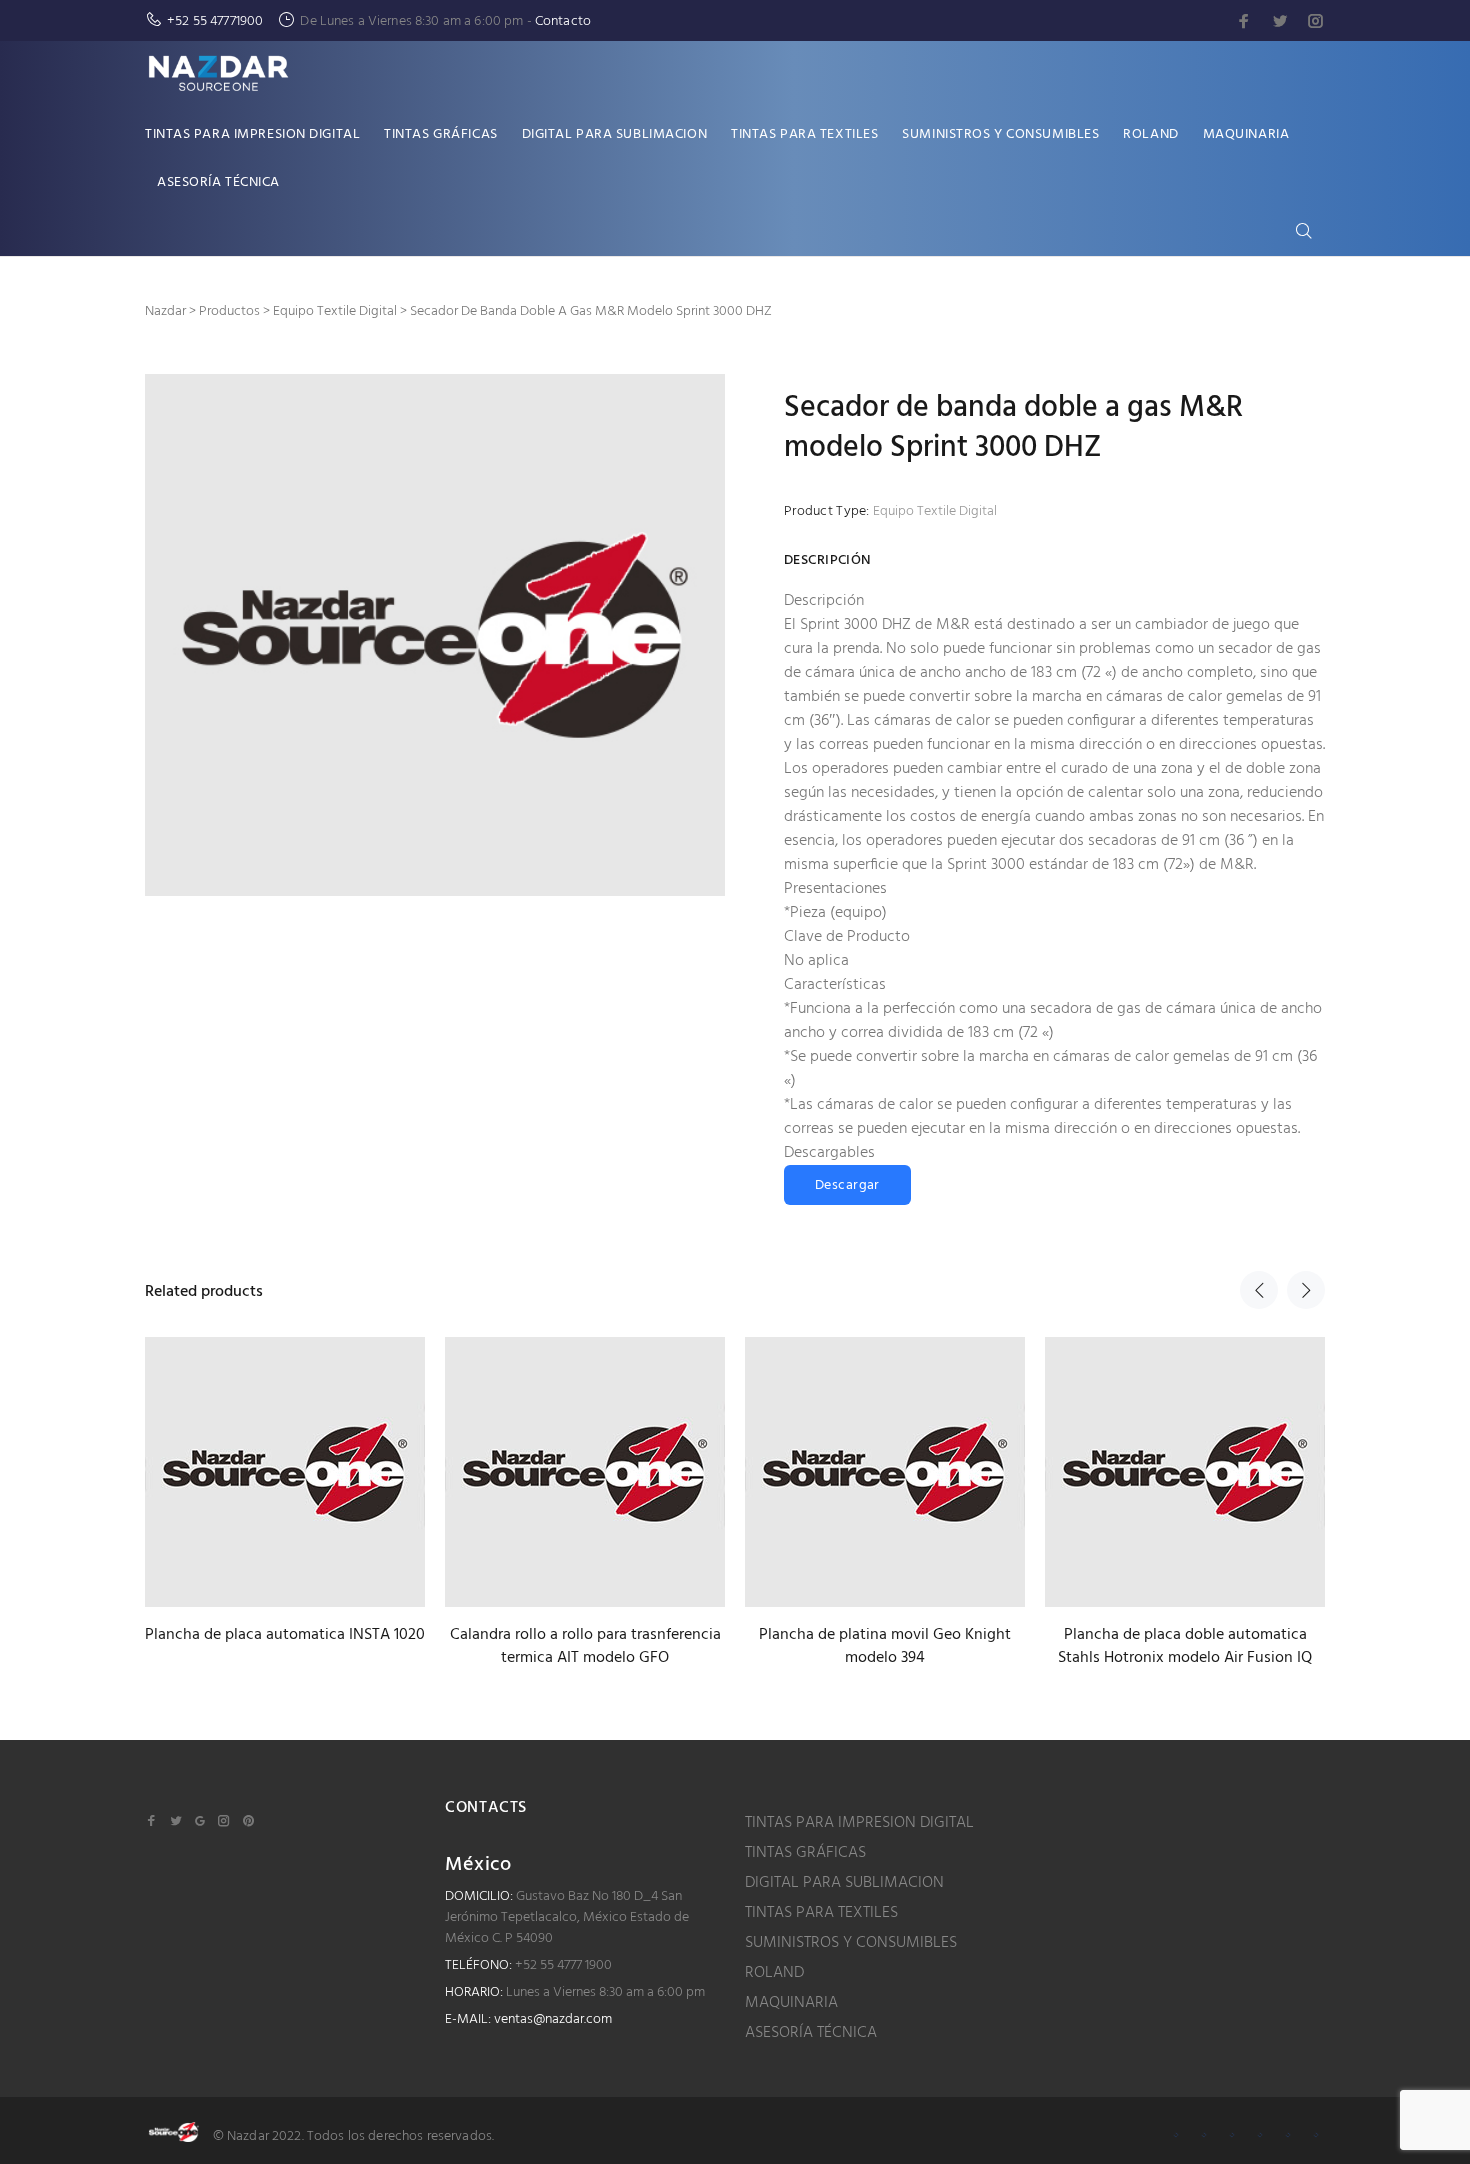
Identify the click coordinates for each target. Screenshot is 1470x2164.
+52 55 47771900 (215, 21)
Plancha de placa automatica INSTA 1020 (285, 1635)
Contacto (563, 21)
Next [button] (1306, 1290)
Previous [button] (1259, 1290)
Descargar (847, 1185)
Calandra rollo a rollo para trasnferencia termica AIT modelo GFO (585, 1646)
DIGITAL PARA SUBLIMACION (844, 1883)
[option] (285, 1473)
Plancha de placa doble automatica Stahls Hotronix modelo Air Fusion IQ (1185, 1646)
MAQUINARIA (791, 2003)
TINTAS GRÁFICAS (805, 1853)
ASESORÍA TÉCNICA (811, 2033)
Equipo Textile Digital (935, 511)
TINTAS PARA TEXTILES (821, 1913)
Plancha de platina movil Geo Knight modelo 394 (885, 1646)
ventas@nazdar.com (553, 2019)
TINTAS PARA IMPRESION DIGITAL (859, 1823)
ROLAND (774, 1973)
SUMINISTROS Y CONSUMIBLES (851, 1943)
